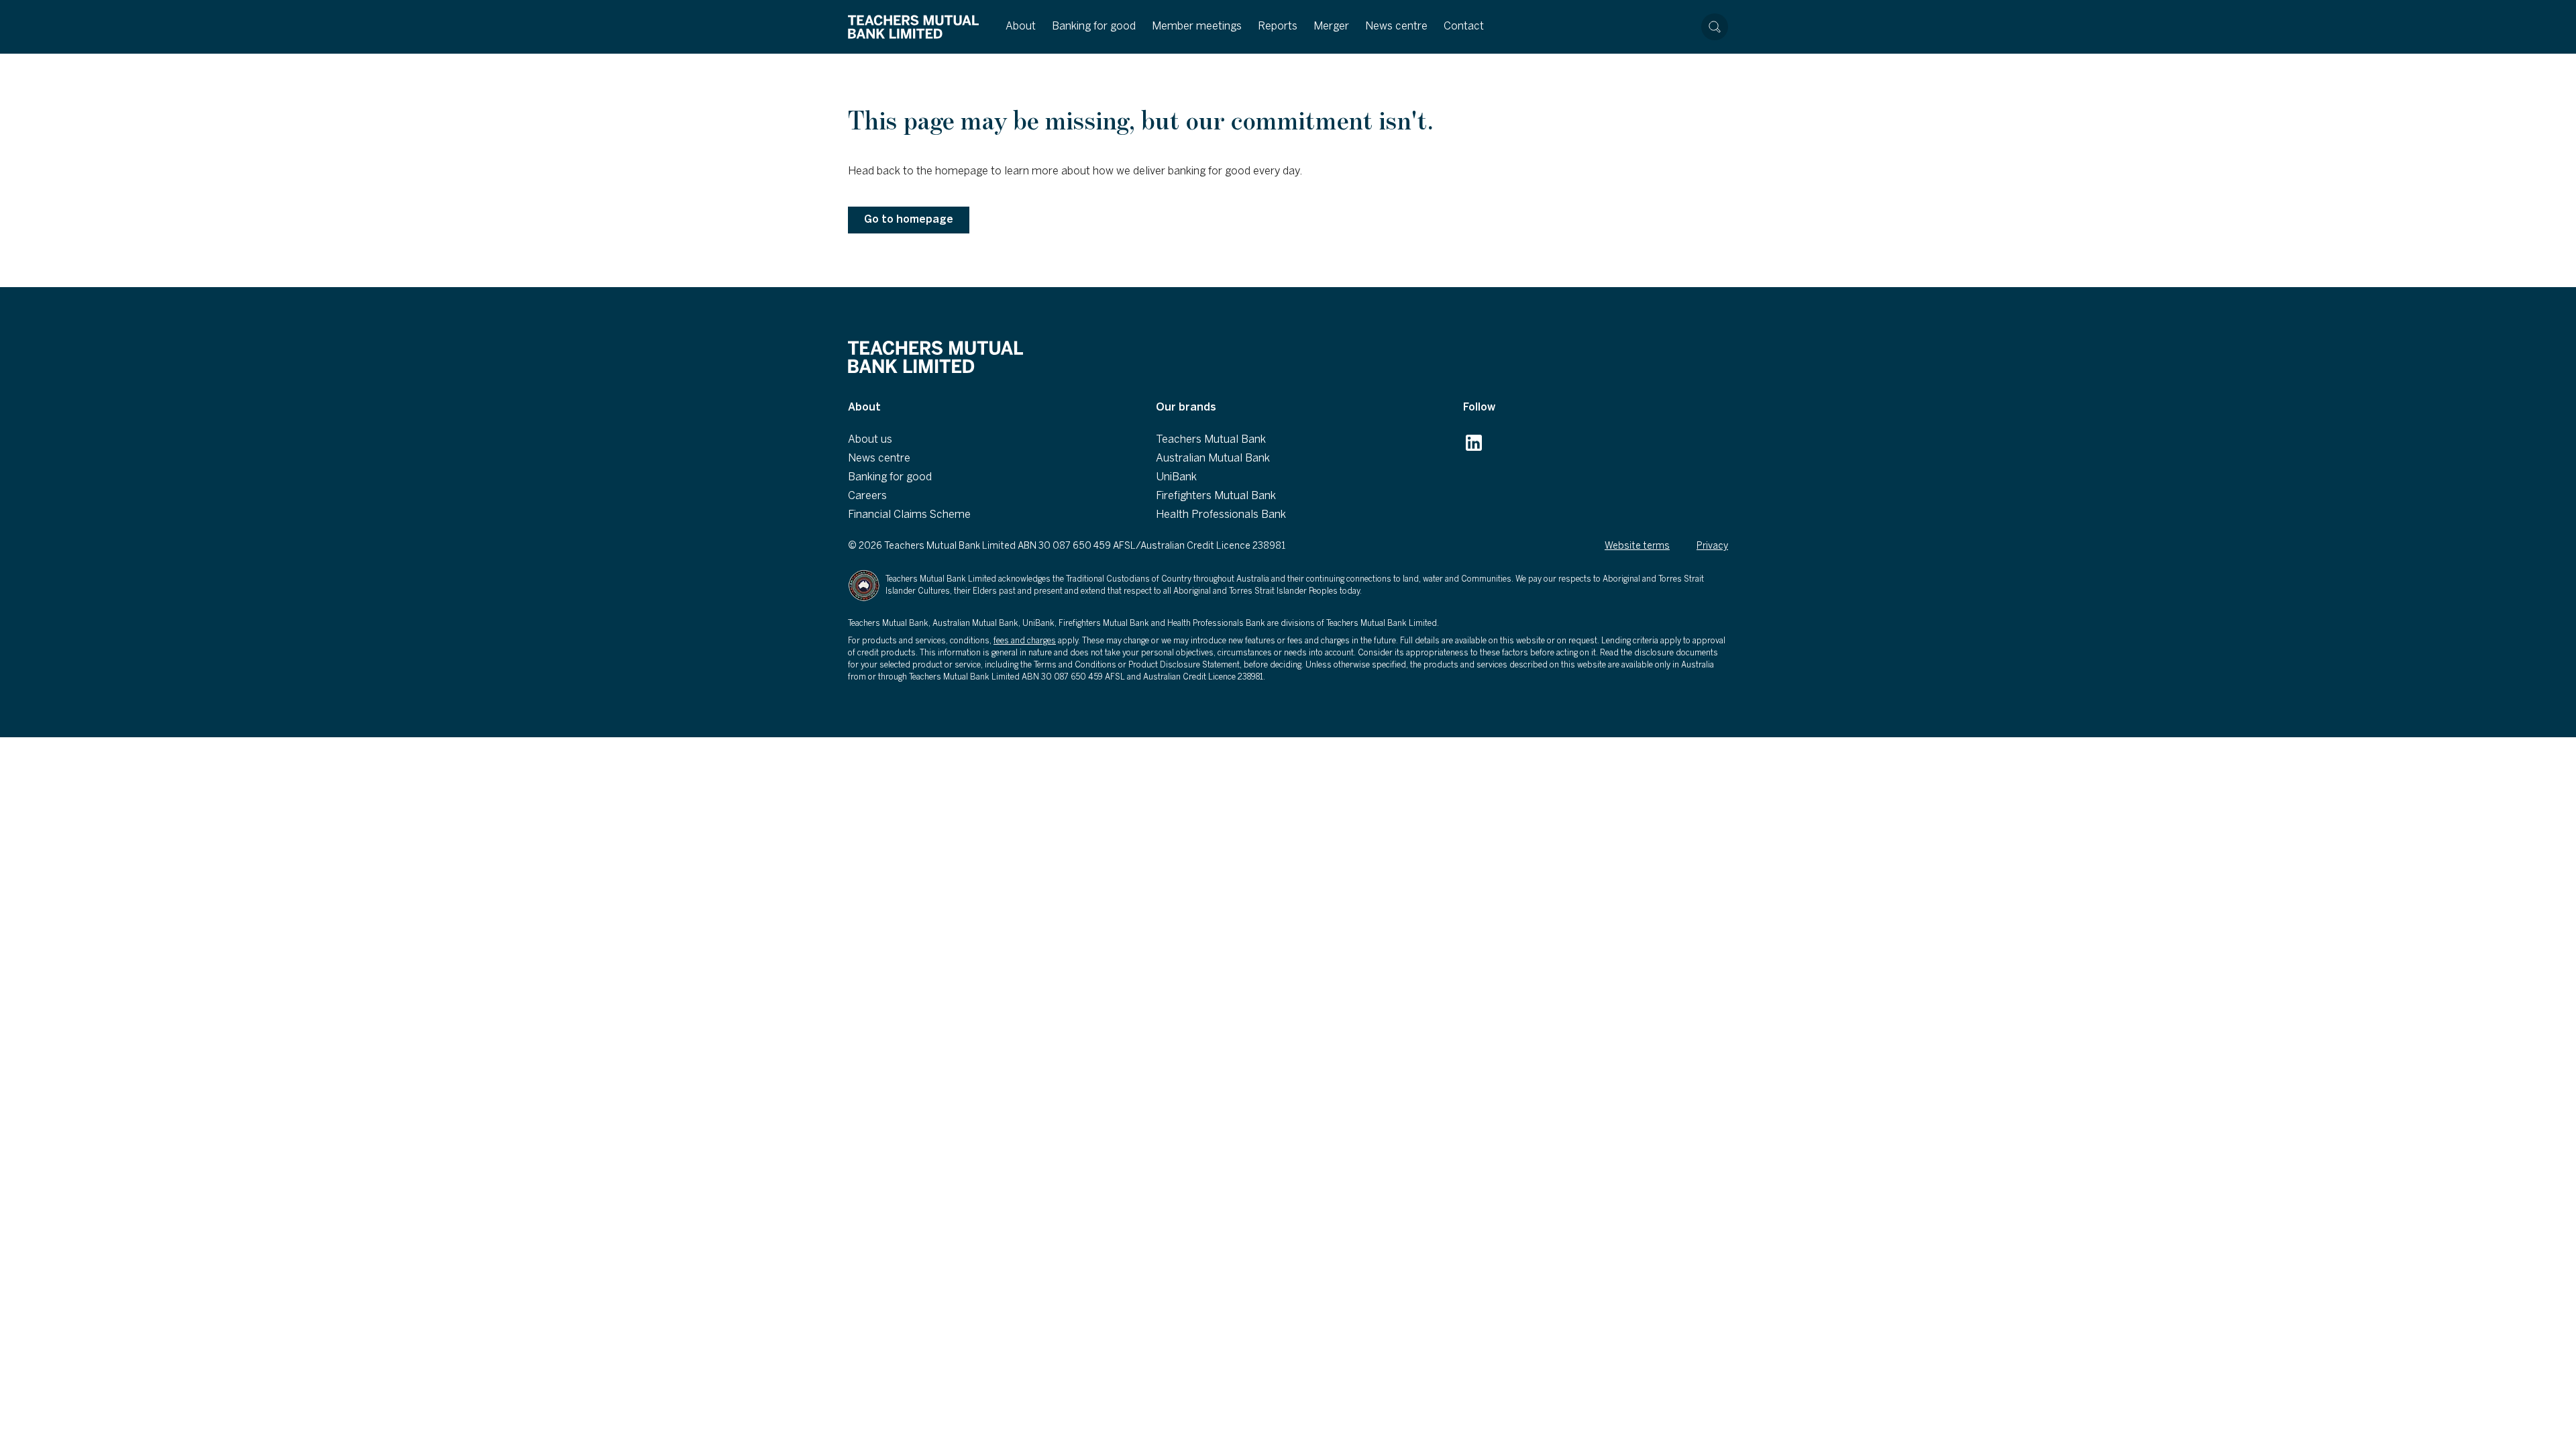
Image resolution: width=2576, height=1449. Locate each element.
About (1021, 26)
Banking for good (1094, 26)
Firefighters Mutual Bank (1216, 496)
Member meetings (1197, 26)
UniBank (1176, 477)
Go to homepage (909, 220)
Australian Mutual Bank (1213, 459)
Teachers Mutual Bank (1211, 440)
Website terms (1637, 546)
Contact (1464, 26)
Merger (1331, 26)
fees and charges (1025, 641)
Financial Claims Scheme (909, 515)
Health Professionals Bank (1221, 515)
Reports (1278, 26)
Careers (867, 496)
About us (870, 440)
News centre (1396, 26)
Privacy (1712, 546)
